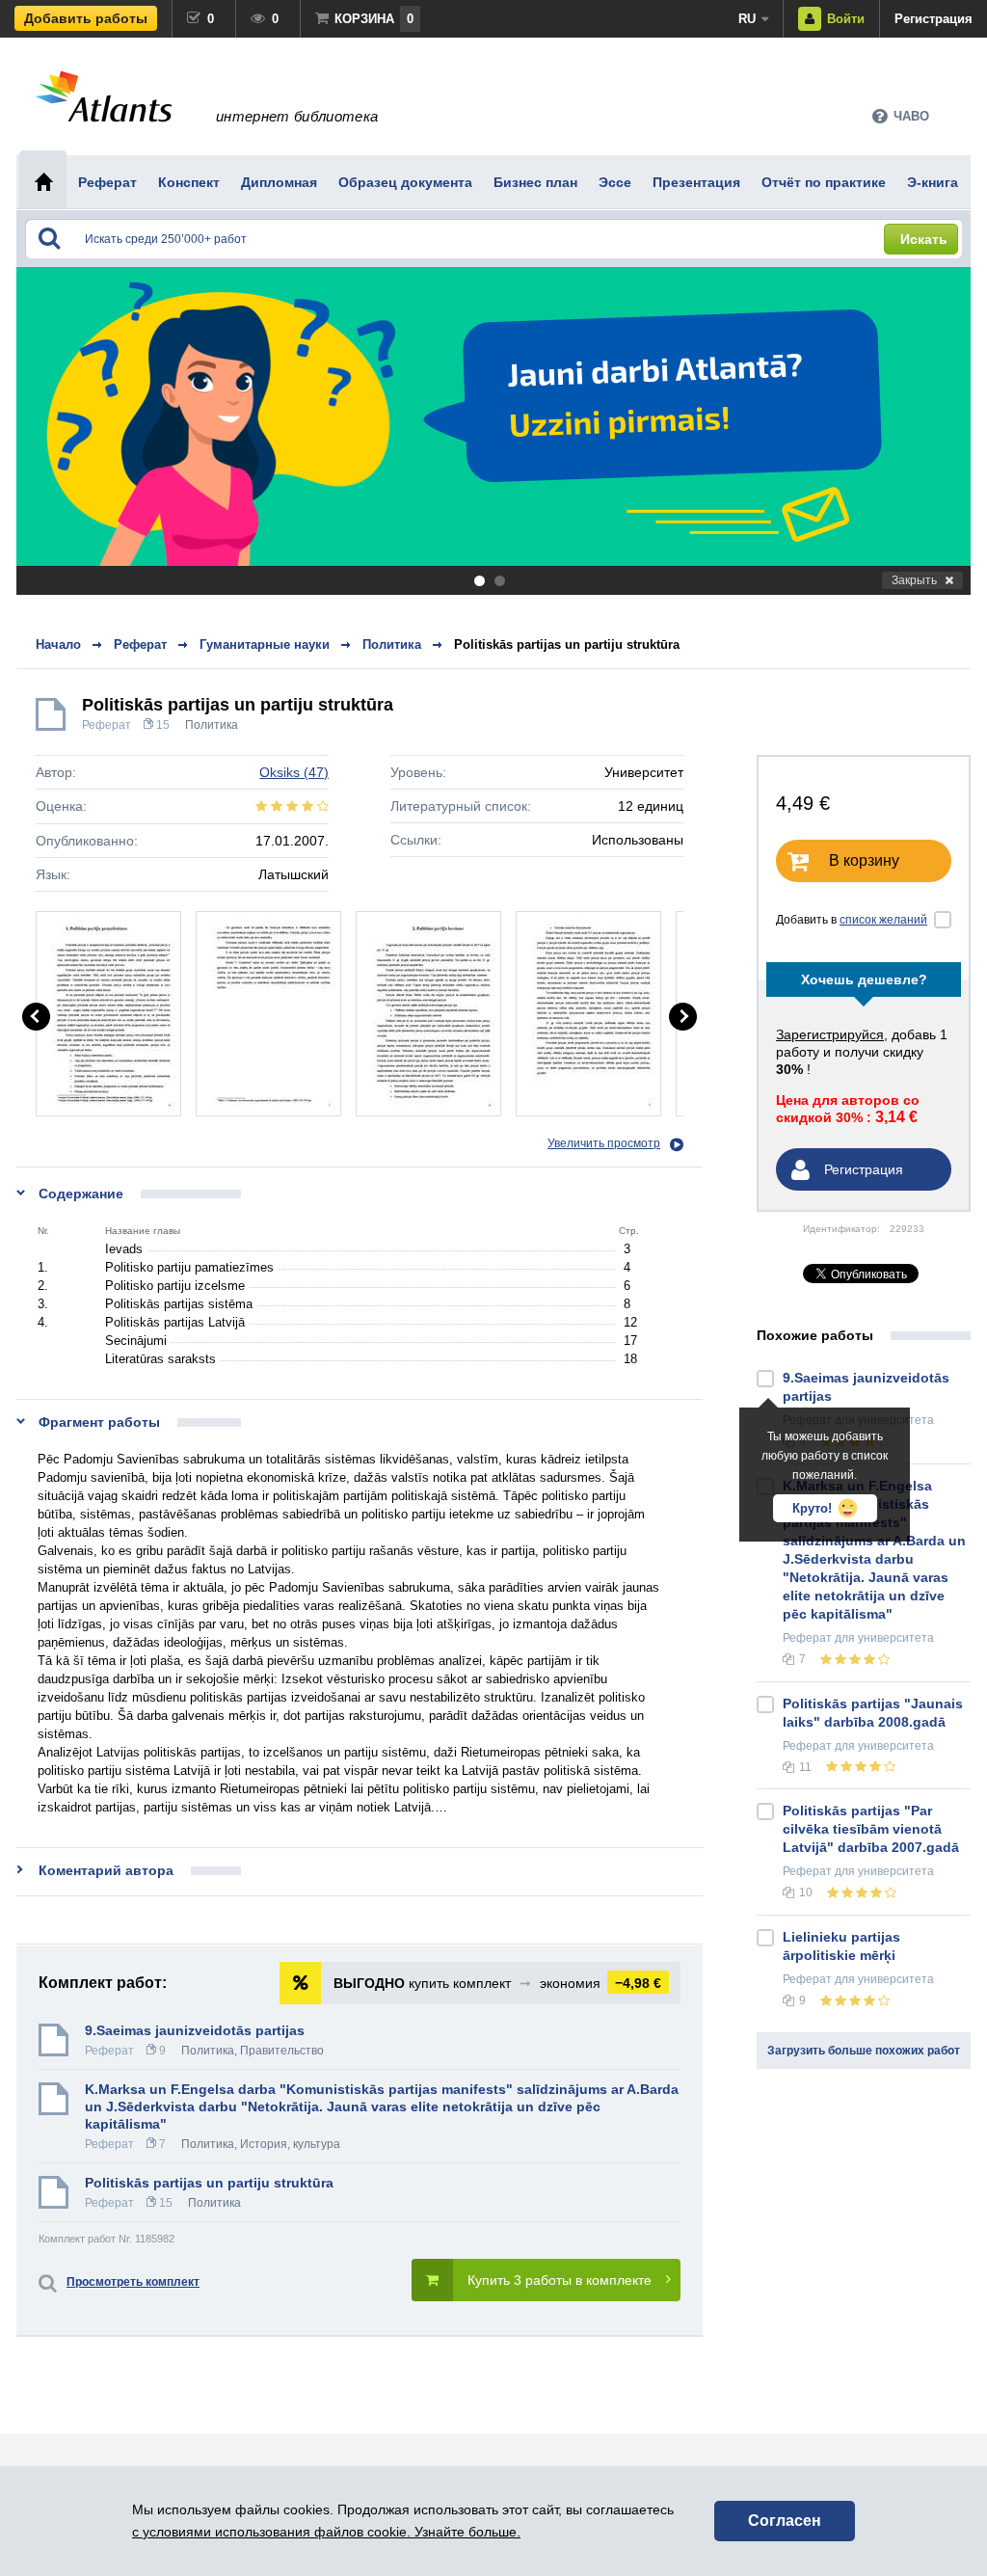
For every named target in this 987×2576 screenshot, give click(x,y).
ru (747, 19)
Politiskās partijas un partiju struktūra (567, 644)
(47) (294, 772)
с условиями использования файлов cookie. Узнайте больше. (326, 2532)
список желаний (883, 920)
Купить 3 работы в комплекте (560, 2280)
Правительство (282, 2051)
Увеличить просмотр (604, 1143)
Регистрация (934, 19)
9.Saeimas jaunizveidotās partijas (195, 2030)
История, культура (290, 2144)
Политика (212, 725)
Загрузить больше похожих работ (864, 2051)
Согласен (785, 2521)
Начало (58, 644)
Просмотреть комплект (133, 2282)
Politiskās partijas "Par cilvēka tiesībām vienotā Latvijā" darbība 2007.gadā (871, 1829)
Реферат (107, 725)
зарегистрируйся (830, 1034)
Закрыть (914, 580)
